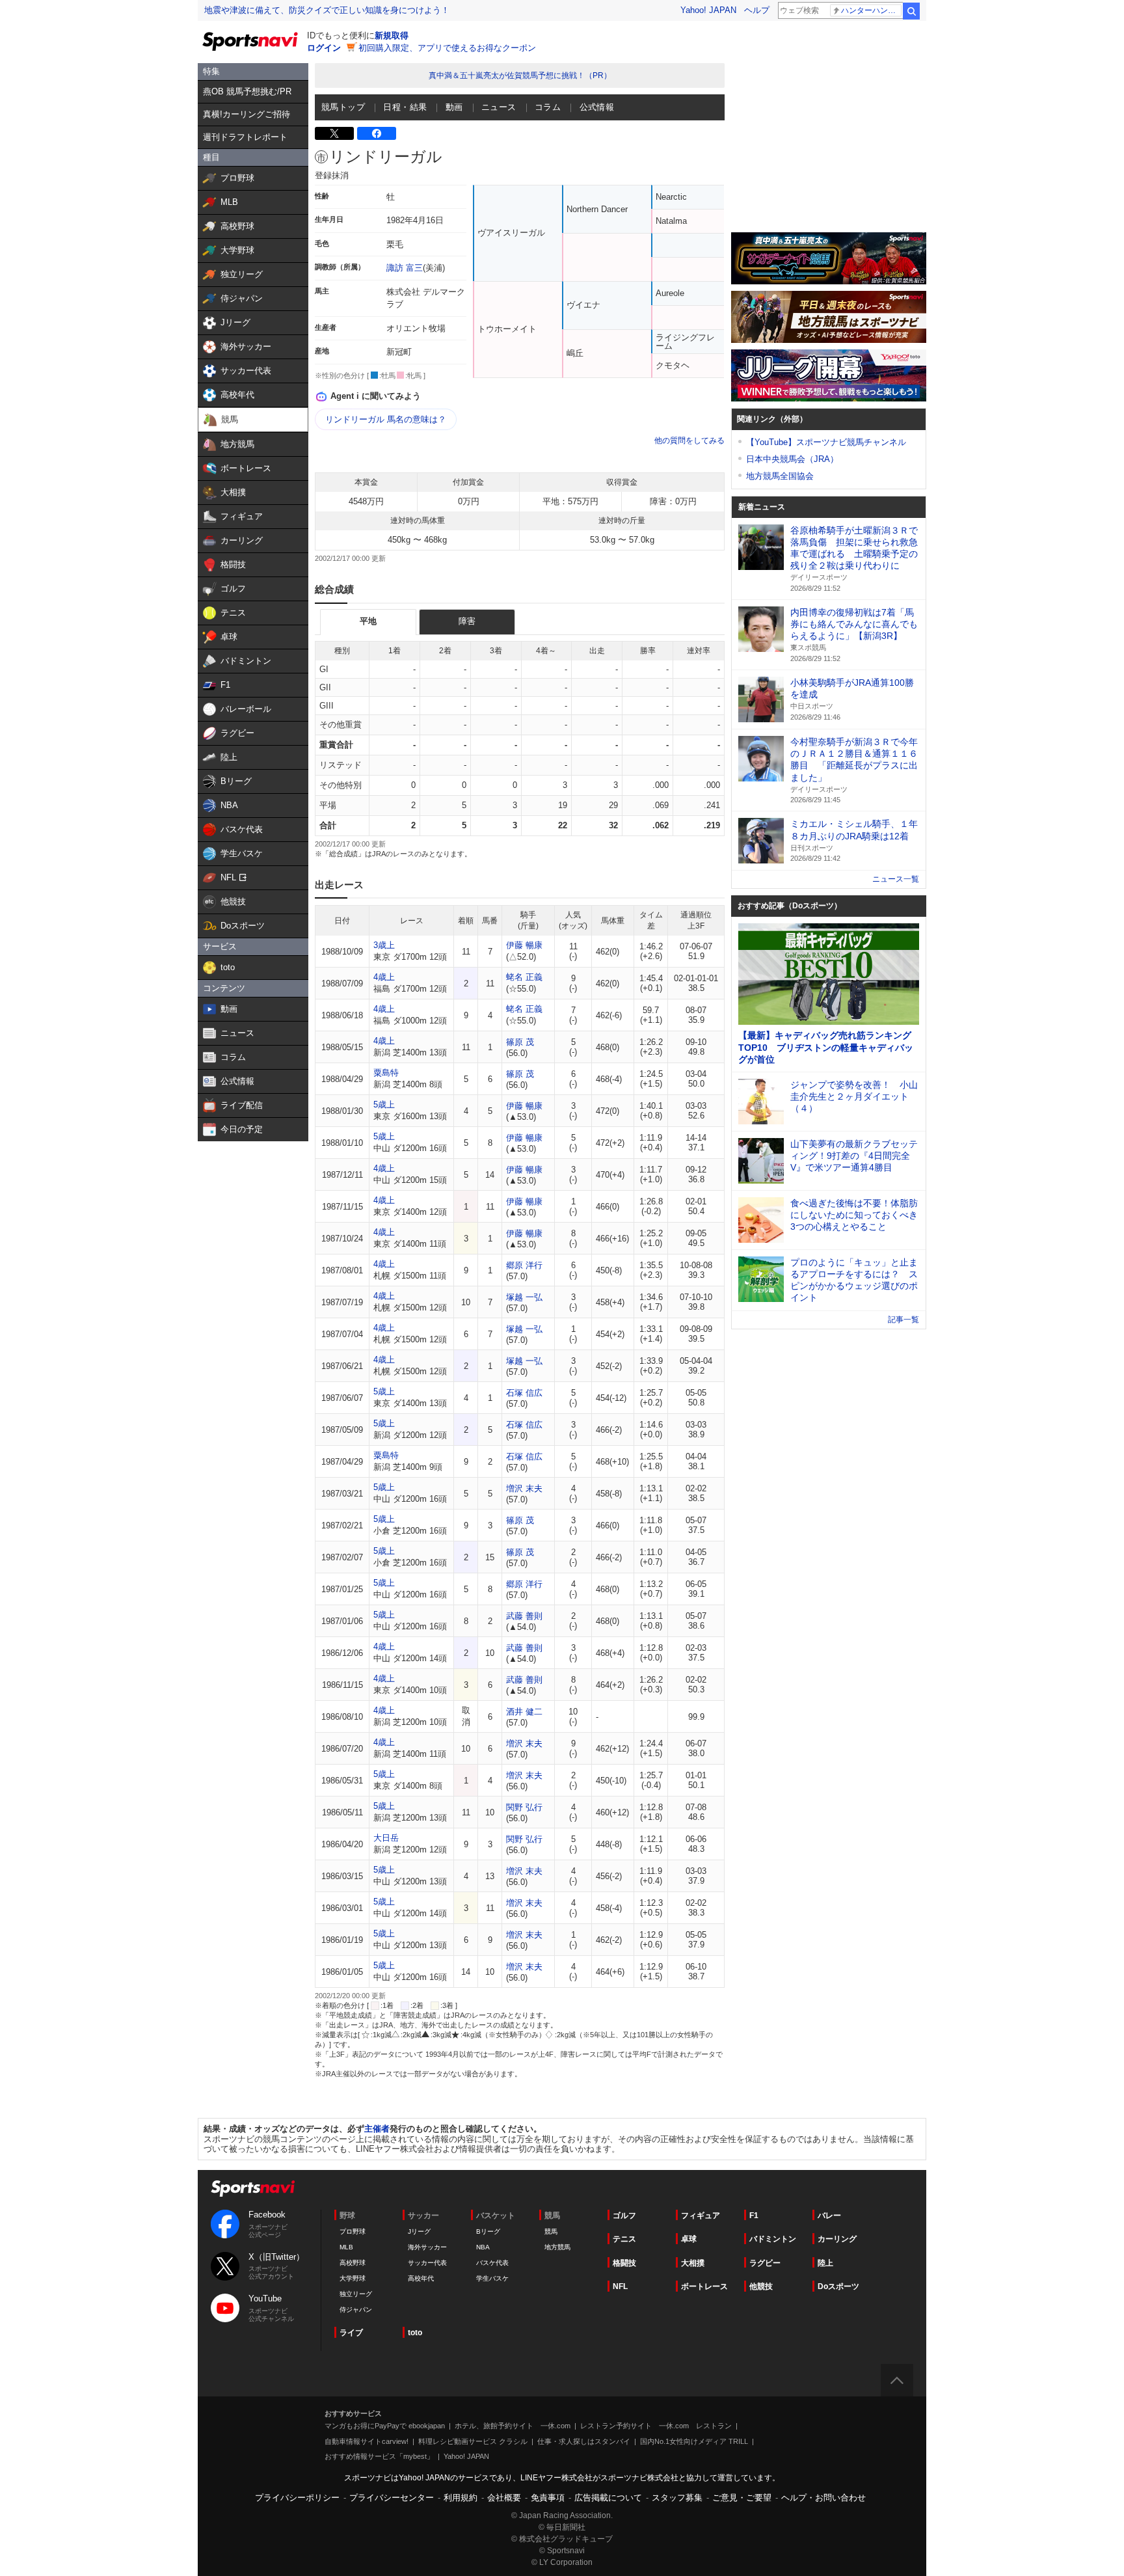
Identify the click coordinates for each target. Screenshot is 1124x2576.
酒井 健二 (524, 1712)
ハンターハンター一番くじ (871, 10)
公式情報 (597, 107)
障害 (467, 621)
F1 (754, 2216)
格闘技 (624, 2263)
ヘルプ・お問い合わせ (823, 2498)
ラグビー (765, 2263)
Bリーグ (488, 2231)
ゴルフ (624, 2216)
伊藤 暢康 (524, 945)
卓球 (689, 2239)
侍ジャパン (356, 2310)
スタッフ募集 (677, 2498)
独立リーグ (356, 2294)
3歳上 (384, 945)
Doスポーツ (838, 2286)
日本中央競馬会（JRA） (792, 459)
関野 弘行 (524, 1807)
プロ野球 (353, 2231)
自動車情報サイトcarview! (367, 2441)
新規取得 (392, 35)
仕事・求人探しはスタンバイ (584, 2441)
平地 (368, 621)
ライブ (351, 2333)
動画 (454, 107)
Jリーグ (419, 2231)
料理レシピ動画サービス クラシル (473, 2441)
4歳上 (384, 977)
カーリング (837, 2239)
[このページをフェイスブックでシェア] (377, 133)
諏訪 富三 (405, 268)
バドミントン (773, 2239)
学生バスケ (492, 2278)
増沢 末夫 (524, 1488)
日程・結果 (405, 107)
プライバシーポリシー (297, 2498)
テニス (624, 2239)
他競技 (761, 2286)
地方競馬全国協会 (780, 476)
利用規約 (461, 2498)
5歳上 (384, 1105)
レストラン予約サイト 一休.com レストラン (656, 2426)
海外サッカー (427, 2247)
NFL (620, 2286)
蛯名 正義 (524, 977)
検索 (911, 11)
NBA (483, 2247)
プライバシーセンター (392, 2498)
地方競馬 (557, 2247)
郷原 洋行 (524, 1265)
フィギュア (701, 2216)
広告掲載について (608, 2498)
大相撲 (693, 2263)
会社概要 (504, 2498)
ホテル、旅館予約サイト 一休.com (513, 2426)
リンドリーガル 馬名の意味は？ (386, 419)
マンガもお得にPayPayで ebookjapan (385, 2426)
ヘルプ (757, 10)
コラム (548, 107)
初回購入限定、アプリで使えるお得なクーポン (447, 48)
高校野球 (353, 2263)
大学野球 (353, 2278)
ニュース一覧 (896, 879)
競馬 (551, 2231)
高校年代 (421, 2278)
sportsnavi (253, 2189)
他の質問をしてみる (689, 441)
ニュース (499, 107)
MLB (346, 2247)
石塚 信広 (524, 1393)
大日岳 (386, 1838)
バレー (829, 2216)
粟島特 (386, 1073)
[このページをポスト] (334, 133)
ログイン (324, 48)
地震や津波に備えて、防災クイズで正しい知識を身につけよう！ (327, 10)
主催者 (377, 2129)
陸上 (825, 2263)
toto (415, 2333)
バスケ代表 (492, 2263)
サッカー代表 (427, 2263)
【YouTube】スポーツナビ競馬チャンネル (826, 442)
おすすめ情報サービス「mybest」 (379, 2456)
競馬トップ (343, 107)
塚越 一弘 (524, 1297)
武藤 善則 (524, 1616)
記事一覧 (903, 1320)
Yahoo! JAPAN (708, 10)
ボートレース (704, 2286)
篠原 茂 (520, 1042)
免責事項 (548, 2498)
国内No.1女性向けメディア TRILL (694, 2441)
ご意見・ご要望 (742, 2498)
